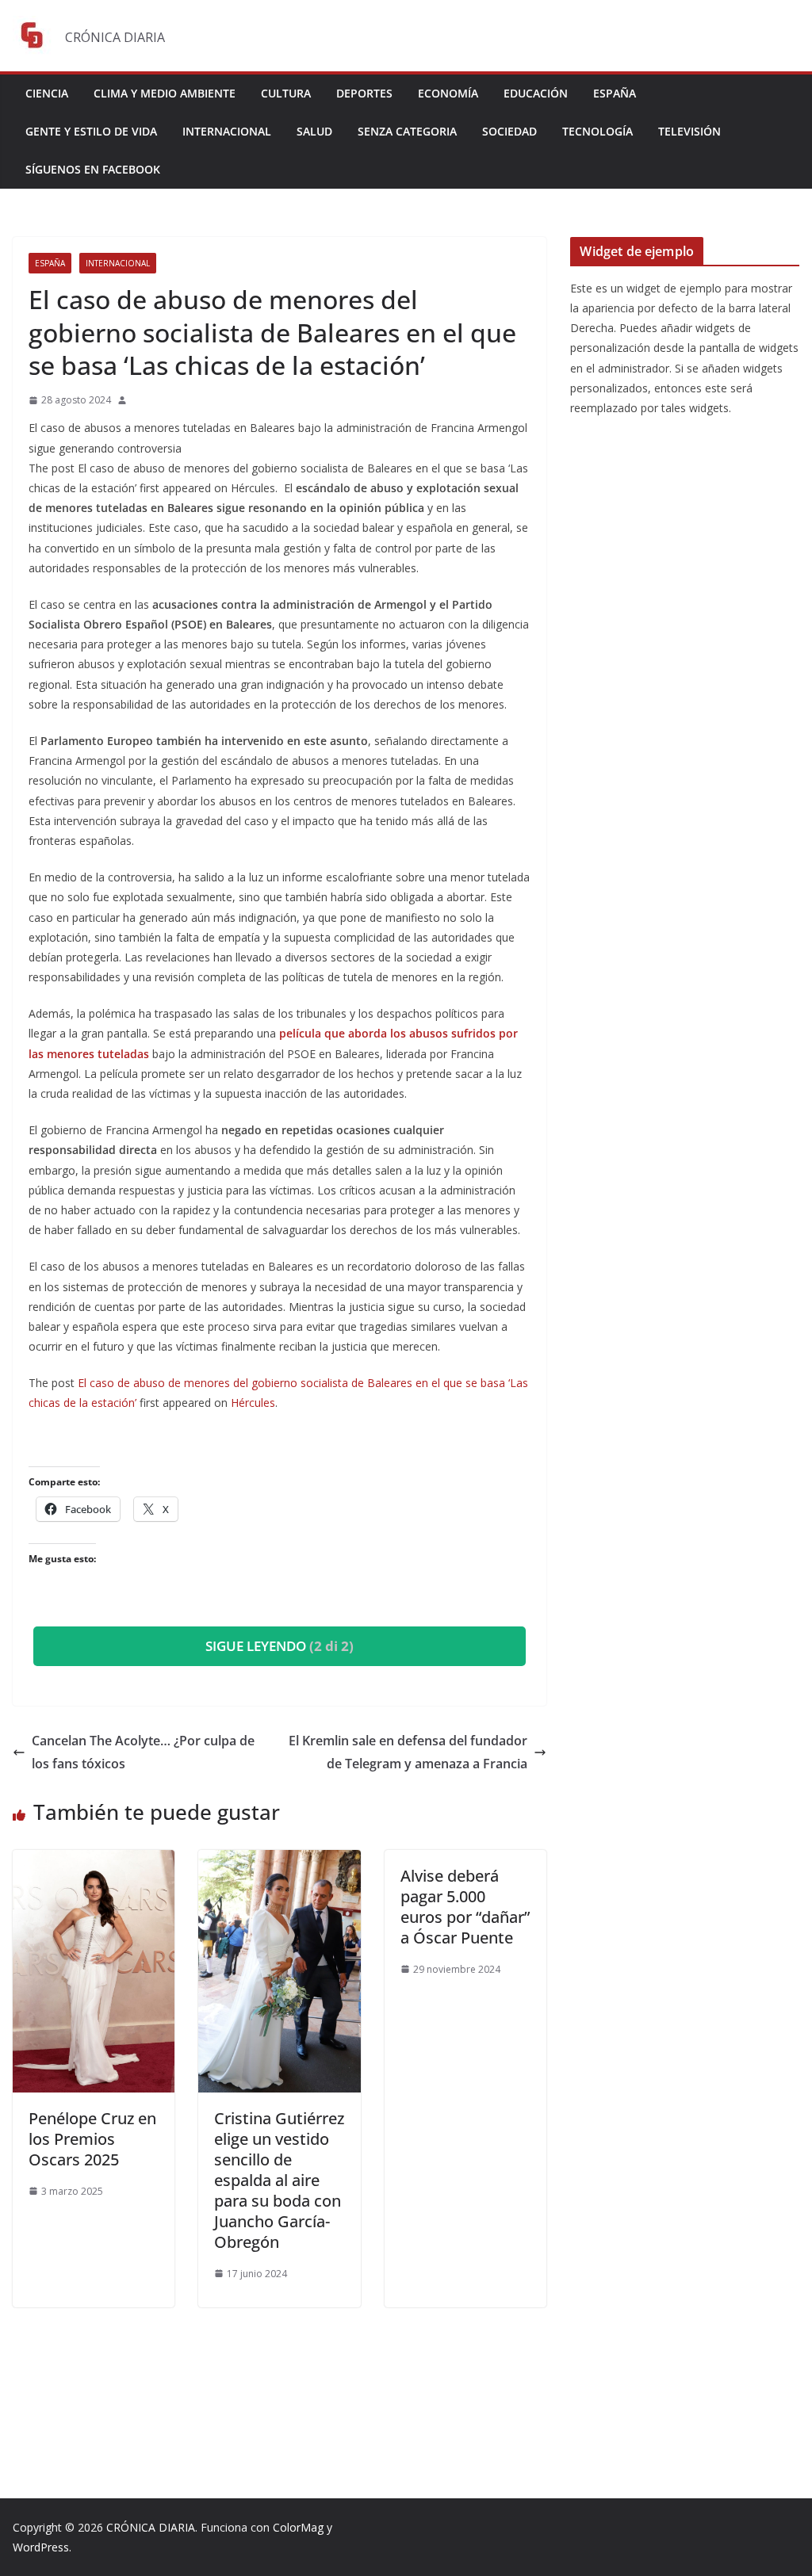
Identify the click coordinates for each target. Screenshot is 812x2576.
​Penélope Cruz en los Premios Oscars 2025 (92, 2139)
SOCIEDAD (509, 131)
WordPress (41, 2547)
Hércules (253, 1403)
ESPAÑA (615, 93)
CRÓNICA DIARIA (151, 2527)
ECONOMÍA (448, 93)
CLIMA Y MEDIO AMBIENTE (165, 93)
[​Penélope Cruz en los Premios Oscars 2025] (94, 1861)
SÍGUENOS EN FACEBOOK (93, 169)
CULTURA (286, 93)
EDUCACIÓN (536, 93)
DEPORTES (364, 93)
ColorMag (298, 2527)
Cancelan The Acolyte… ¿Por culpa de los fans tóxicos (143, 1752)
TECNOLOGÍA (598, 131)
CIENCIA (47, 93)
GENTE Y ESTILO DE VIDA (91, 131)
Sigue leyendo (280, 1646)
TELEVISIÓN (689, 131)
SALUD (314, 131)
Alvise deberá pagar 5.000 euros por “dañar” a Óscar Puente (465, 1907)
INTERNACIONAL (227, 131)
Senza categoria (407, 131)
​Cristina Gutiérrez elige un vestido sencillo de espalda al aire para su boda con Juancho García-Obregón (279, 2180)
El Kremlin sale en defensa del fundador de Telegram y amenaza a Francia (408, 1752)
